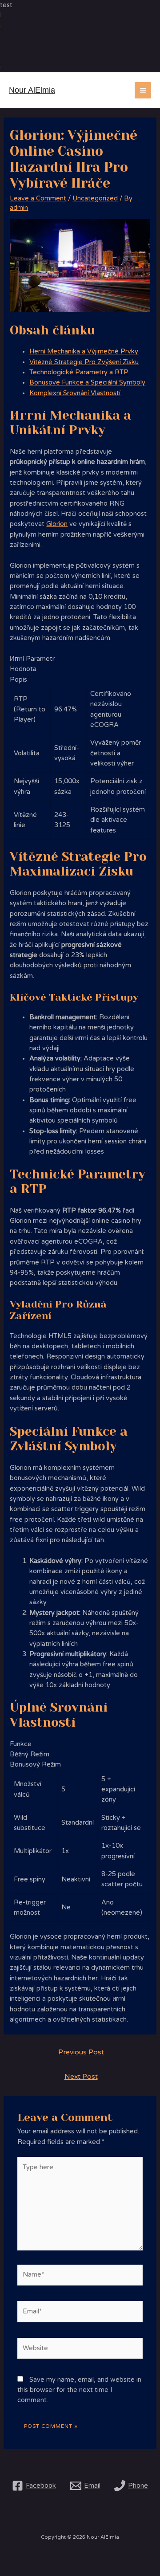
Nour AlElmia (32, 90)
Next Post (81, 2077)
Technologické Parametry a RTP (79, 372)
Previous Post (81, 2052)
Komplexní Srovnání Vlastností (75, 393)
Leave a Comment (38, 198)
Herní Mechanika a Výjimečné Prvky (84, 351)
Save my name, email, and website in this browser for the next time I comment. (79, 2390)
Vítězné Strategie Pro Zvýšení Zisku (84, 362)
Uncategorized (95, 198)
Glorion (57, 524)
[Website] (80, 2350)
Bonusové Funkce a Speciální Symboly (87, 383)
